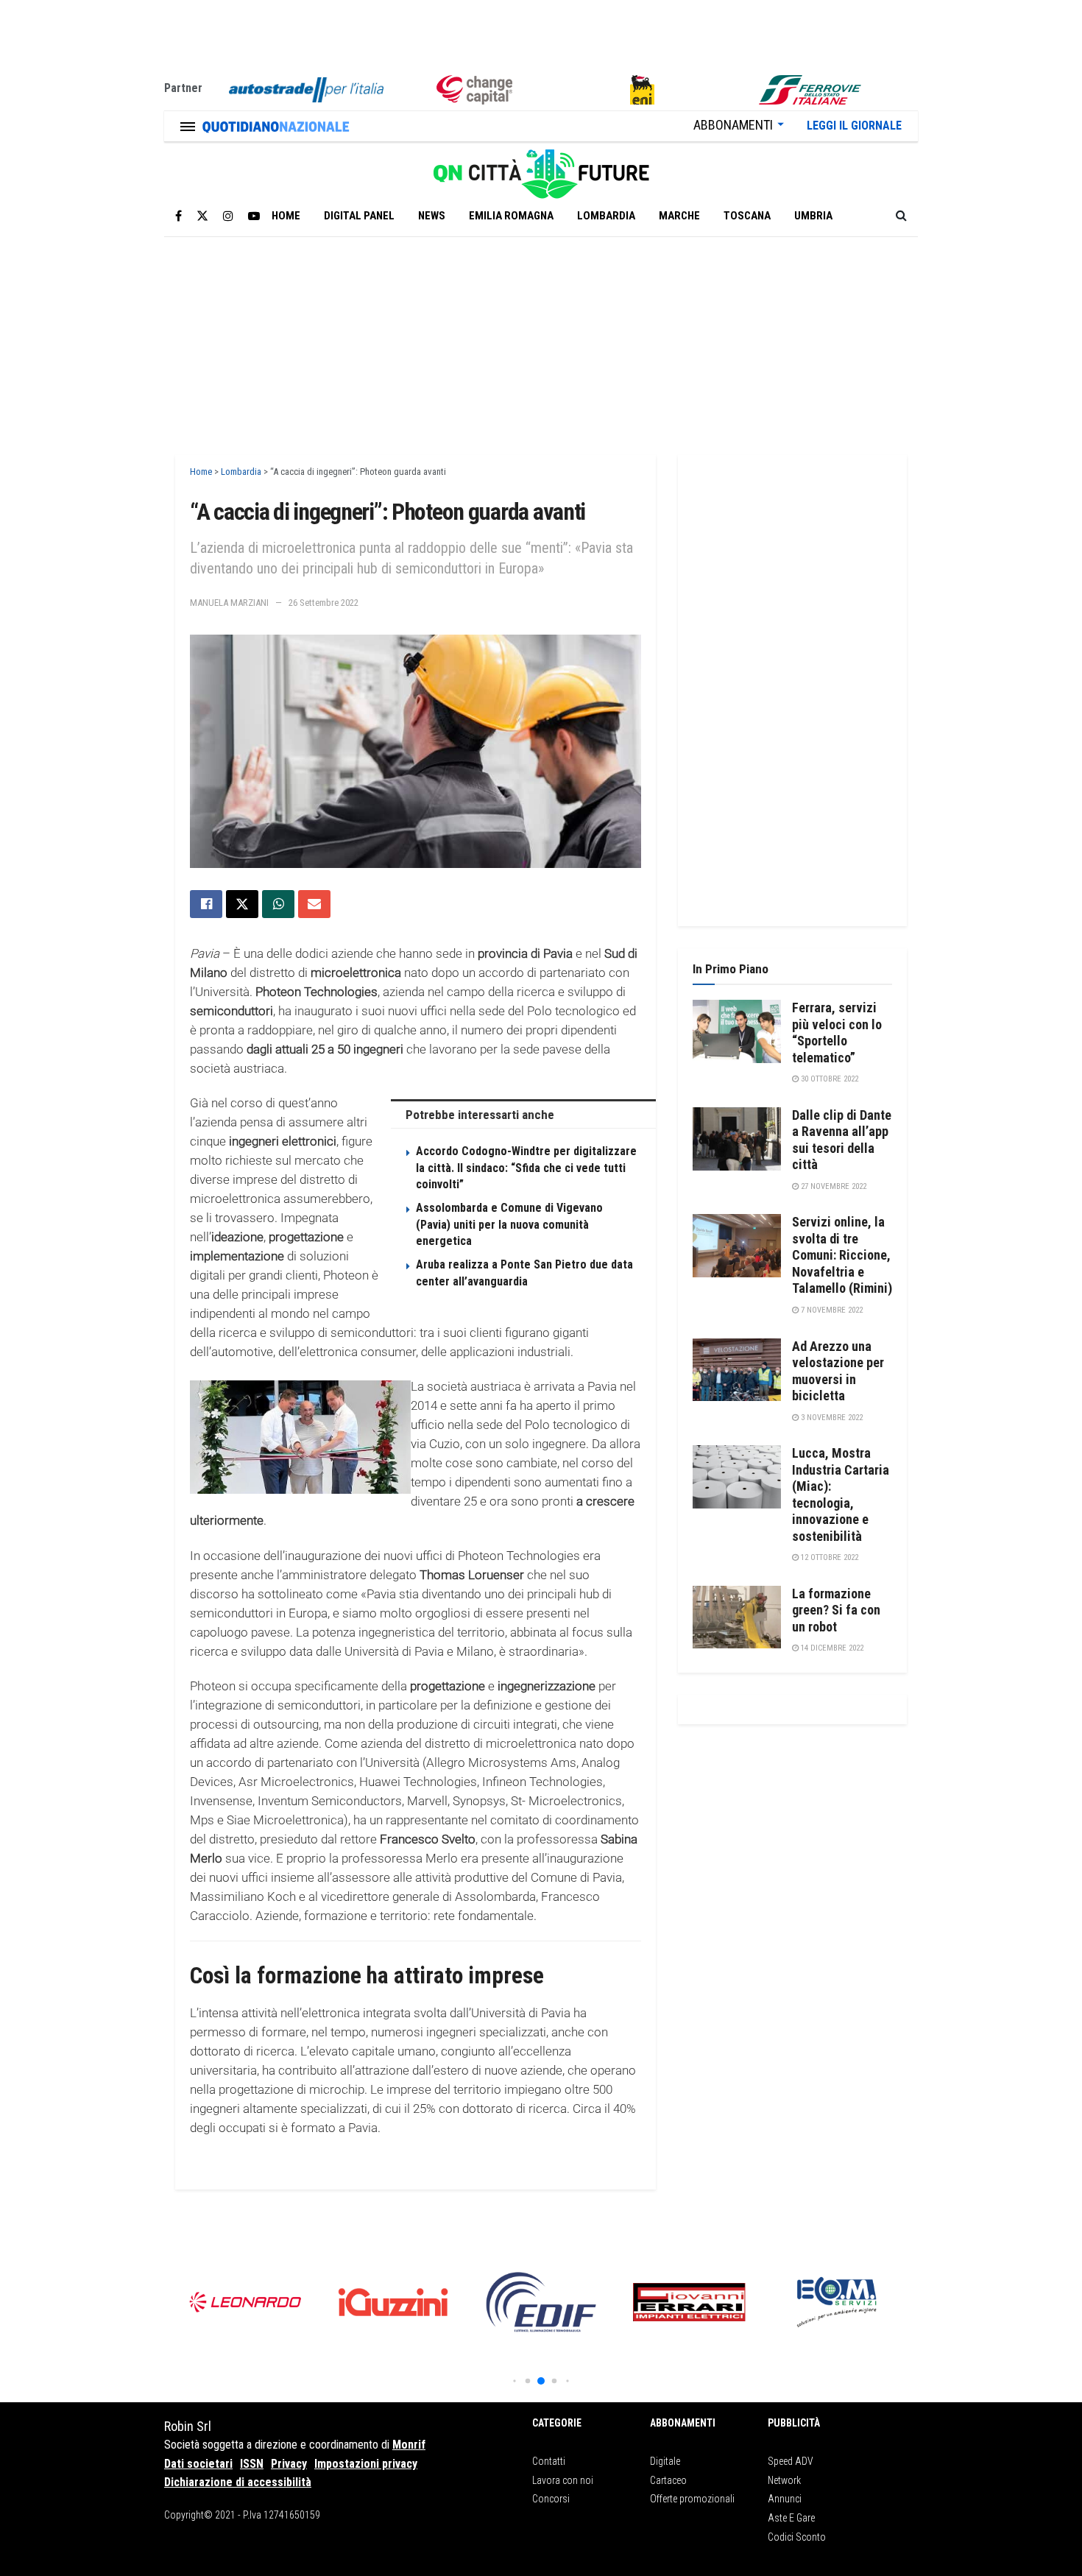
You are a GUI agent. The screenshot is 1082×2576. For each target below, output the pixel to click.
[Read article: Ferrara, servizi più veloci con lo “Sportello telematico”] (737, 1031)
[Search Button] (901, 216)
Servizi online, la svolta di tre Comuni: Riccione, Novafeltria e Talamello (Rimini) (842, 1255)
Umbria (813, 216)
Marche (679, 216)
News (432, 216)
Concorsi (551, 2499)
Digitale (665, 2461)
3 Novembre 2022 (831, 1418)
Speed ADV (791, 2461)
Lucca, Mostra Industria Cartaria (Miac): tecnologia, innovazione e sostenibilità (841, 1495)
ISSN (252, 2464)
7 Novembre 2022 (831, 1310)
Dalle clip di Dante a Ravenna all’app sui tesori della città (842, 1140)
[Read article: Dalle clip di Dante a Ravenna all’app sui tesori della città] (737, 1139)
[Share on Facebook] (206, 904)
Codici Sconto (797, 2537)
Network (784, 2480)
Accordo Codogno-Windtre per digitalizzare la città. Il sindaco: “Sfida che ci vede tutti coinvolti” (526, 1168)
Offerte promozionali (692, 2499)
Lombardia (606, 216)
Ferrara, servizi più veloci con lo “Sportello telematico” (837, 1033)
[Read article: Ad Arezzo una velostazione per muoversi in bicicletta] (737, 1370)
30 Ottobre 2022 (828, 1079)
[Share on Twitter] (242, 904)
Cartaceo (668, 2480)
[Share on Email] (314, 904)
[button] (514, 2381)
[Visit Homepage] (541, 169)
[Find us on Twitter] (202, 216)
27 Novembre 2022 (832, 1186)
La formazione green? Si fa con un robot (836, 1610)
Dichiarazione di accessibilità (238, 2482)
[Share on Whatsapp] (278, 904)
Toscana (747, 216)
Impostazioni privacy (366, 2464)
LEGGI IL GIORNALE (854, 126)
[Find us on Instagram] (228, 216)
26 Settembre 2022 (323, 603)
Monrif (409, 2445)
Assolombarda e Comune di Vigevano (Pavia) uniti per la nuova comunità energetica (509, 1224)
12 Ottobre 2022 (828, 1557)
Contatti (549, 2461)
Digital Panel (359, 216)
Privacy (289, 2464)
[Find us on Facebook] (178, 216)
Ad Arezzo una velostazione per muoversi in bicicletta (838, 1371)
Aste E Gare (791, 2518)
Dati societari (198, 2464)
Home (286, 216)
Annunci (785, 2499)
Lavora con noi (563, 2480)
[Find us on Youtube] (254, 216)
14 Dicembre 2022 (831, 1648)
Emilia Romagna (511, 216)
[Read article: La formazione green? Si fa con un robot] (737, 1617)
